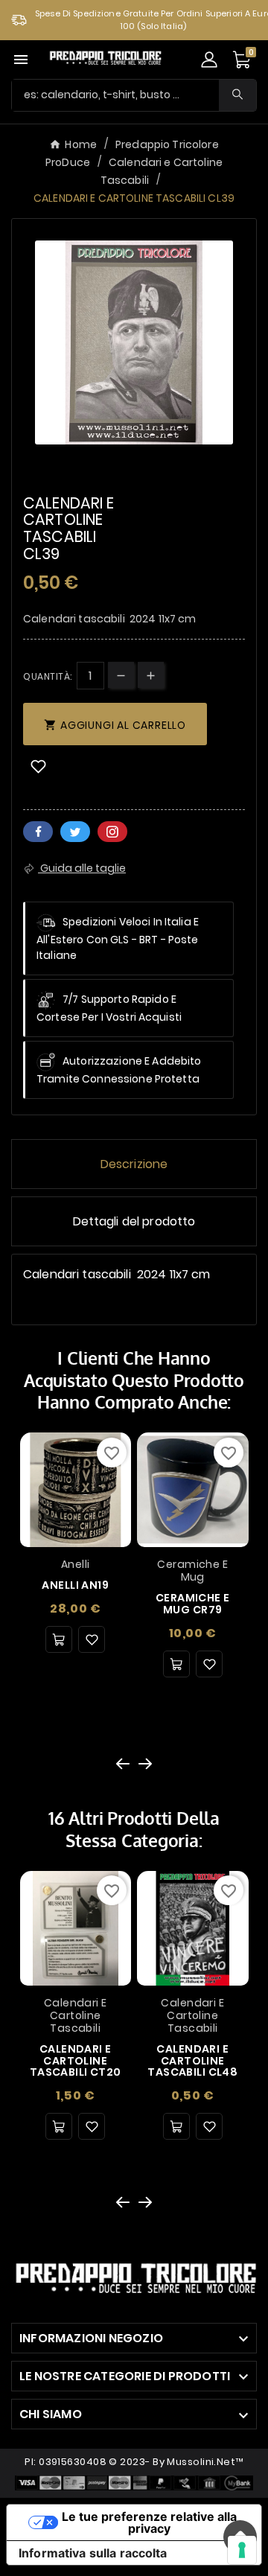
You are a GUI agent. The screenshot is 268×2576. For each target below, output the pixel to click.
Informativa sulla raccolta (93, 2553)
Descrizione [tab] (134, 1164)
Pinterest (112, 832)
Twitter (75, 832)
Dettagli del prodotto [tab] (134, 1221)
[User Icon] (209, 60)
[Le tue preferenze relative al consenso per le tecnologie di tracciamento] (242, 2550)
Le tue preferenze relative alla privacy (149, 2522)
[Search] (237, 94)
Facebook (38, 832)
